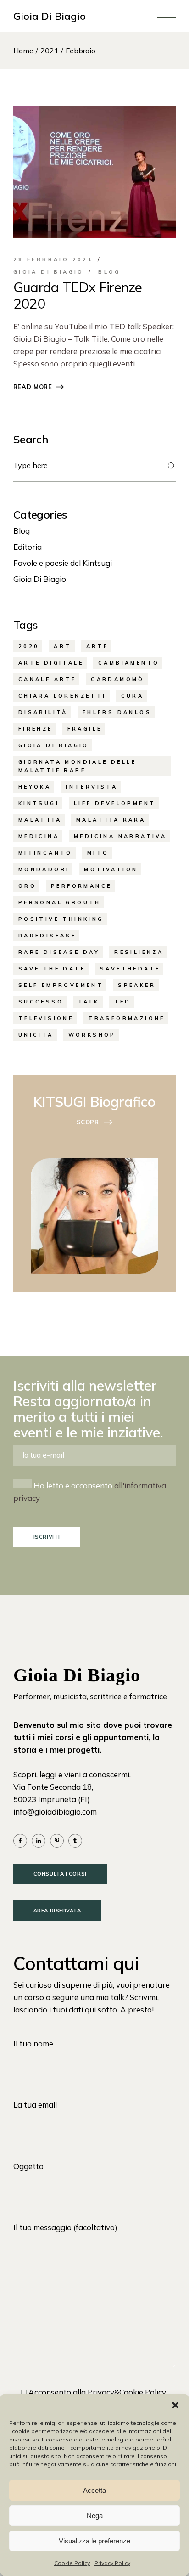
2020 (29, 646)
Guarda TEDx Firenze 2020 (78, 295)
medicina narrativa (120, 836)
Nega (95, 2516)
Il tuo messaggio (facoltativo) (65, 2227)
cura (133, 696)
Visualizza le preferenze (94, 2541)
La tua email (35, 2105)
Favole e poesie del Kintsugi (63, 563)
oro (27, 886)
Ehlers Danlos (117, 712)
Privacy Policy (112, 2563)
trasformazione (127, 1018)
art (62, 646)
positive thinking (61, 919)
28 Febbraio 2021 (53, 259)
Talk (89, 1002)
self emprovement (61, 985)
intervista (92, 787)
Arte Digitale (51, 663)
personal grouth (60, 902)
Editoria (28, 547)
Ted (123, 1002)
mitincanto (45, 853)
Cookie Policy (72, 2563)
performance (81, 886)
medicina (39, 836)
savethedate (130, 969)
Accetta (94, 2490)
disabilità (43, 712)
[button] (175, 2405)
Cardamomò (118, 679)
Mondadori (44, 869)
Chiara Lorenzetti (62, 696)
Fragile (85, 729)
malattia (40, 820)
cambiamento (129, 663)
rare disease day (59, 952)
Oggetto (28, 2166)
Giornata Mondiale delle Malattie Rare (77, 766)
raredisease (47, 936)
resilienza (139, 952)
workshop (92, 1035)
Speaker (137, 985)
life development (115, 803)
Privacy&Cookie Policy (126, 2392)
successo (41, 1002)
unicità (36, 1035)
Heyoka (35, 787)
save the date (52, 969)
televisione (46, 1018)
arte (97, 646)
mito (98, 853)
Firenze (36, 729)
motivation (111, 869)
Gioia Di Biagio (50, 16)
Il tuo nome (33, 2043)
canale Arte (47, 679)
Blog (109, 272)
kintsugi (39, 803)
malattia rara (111, 820)
